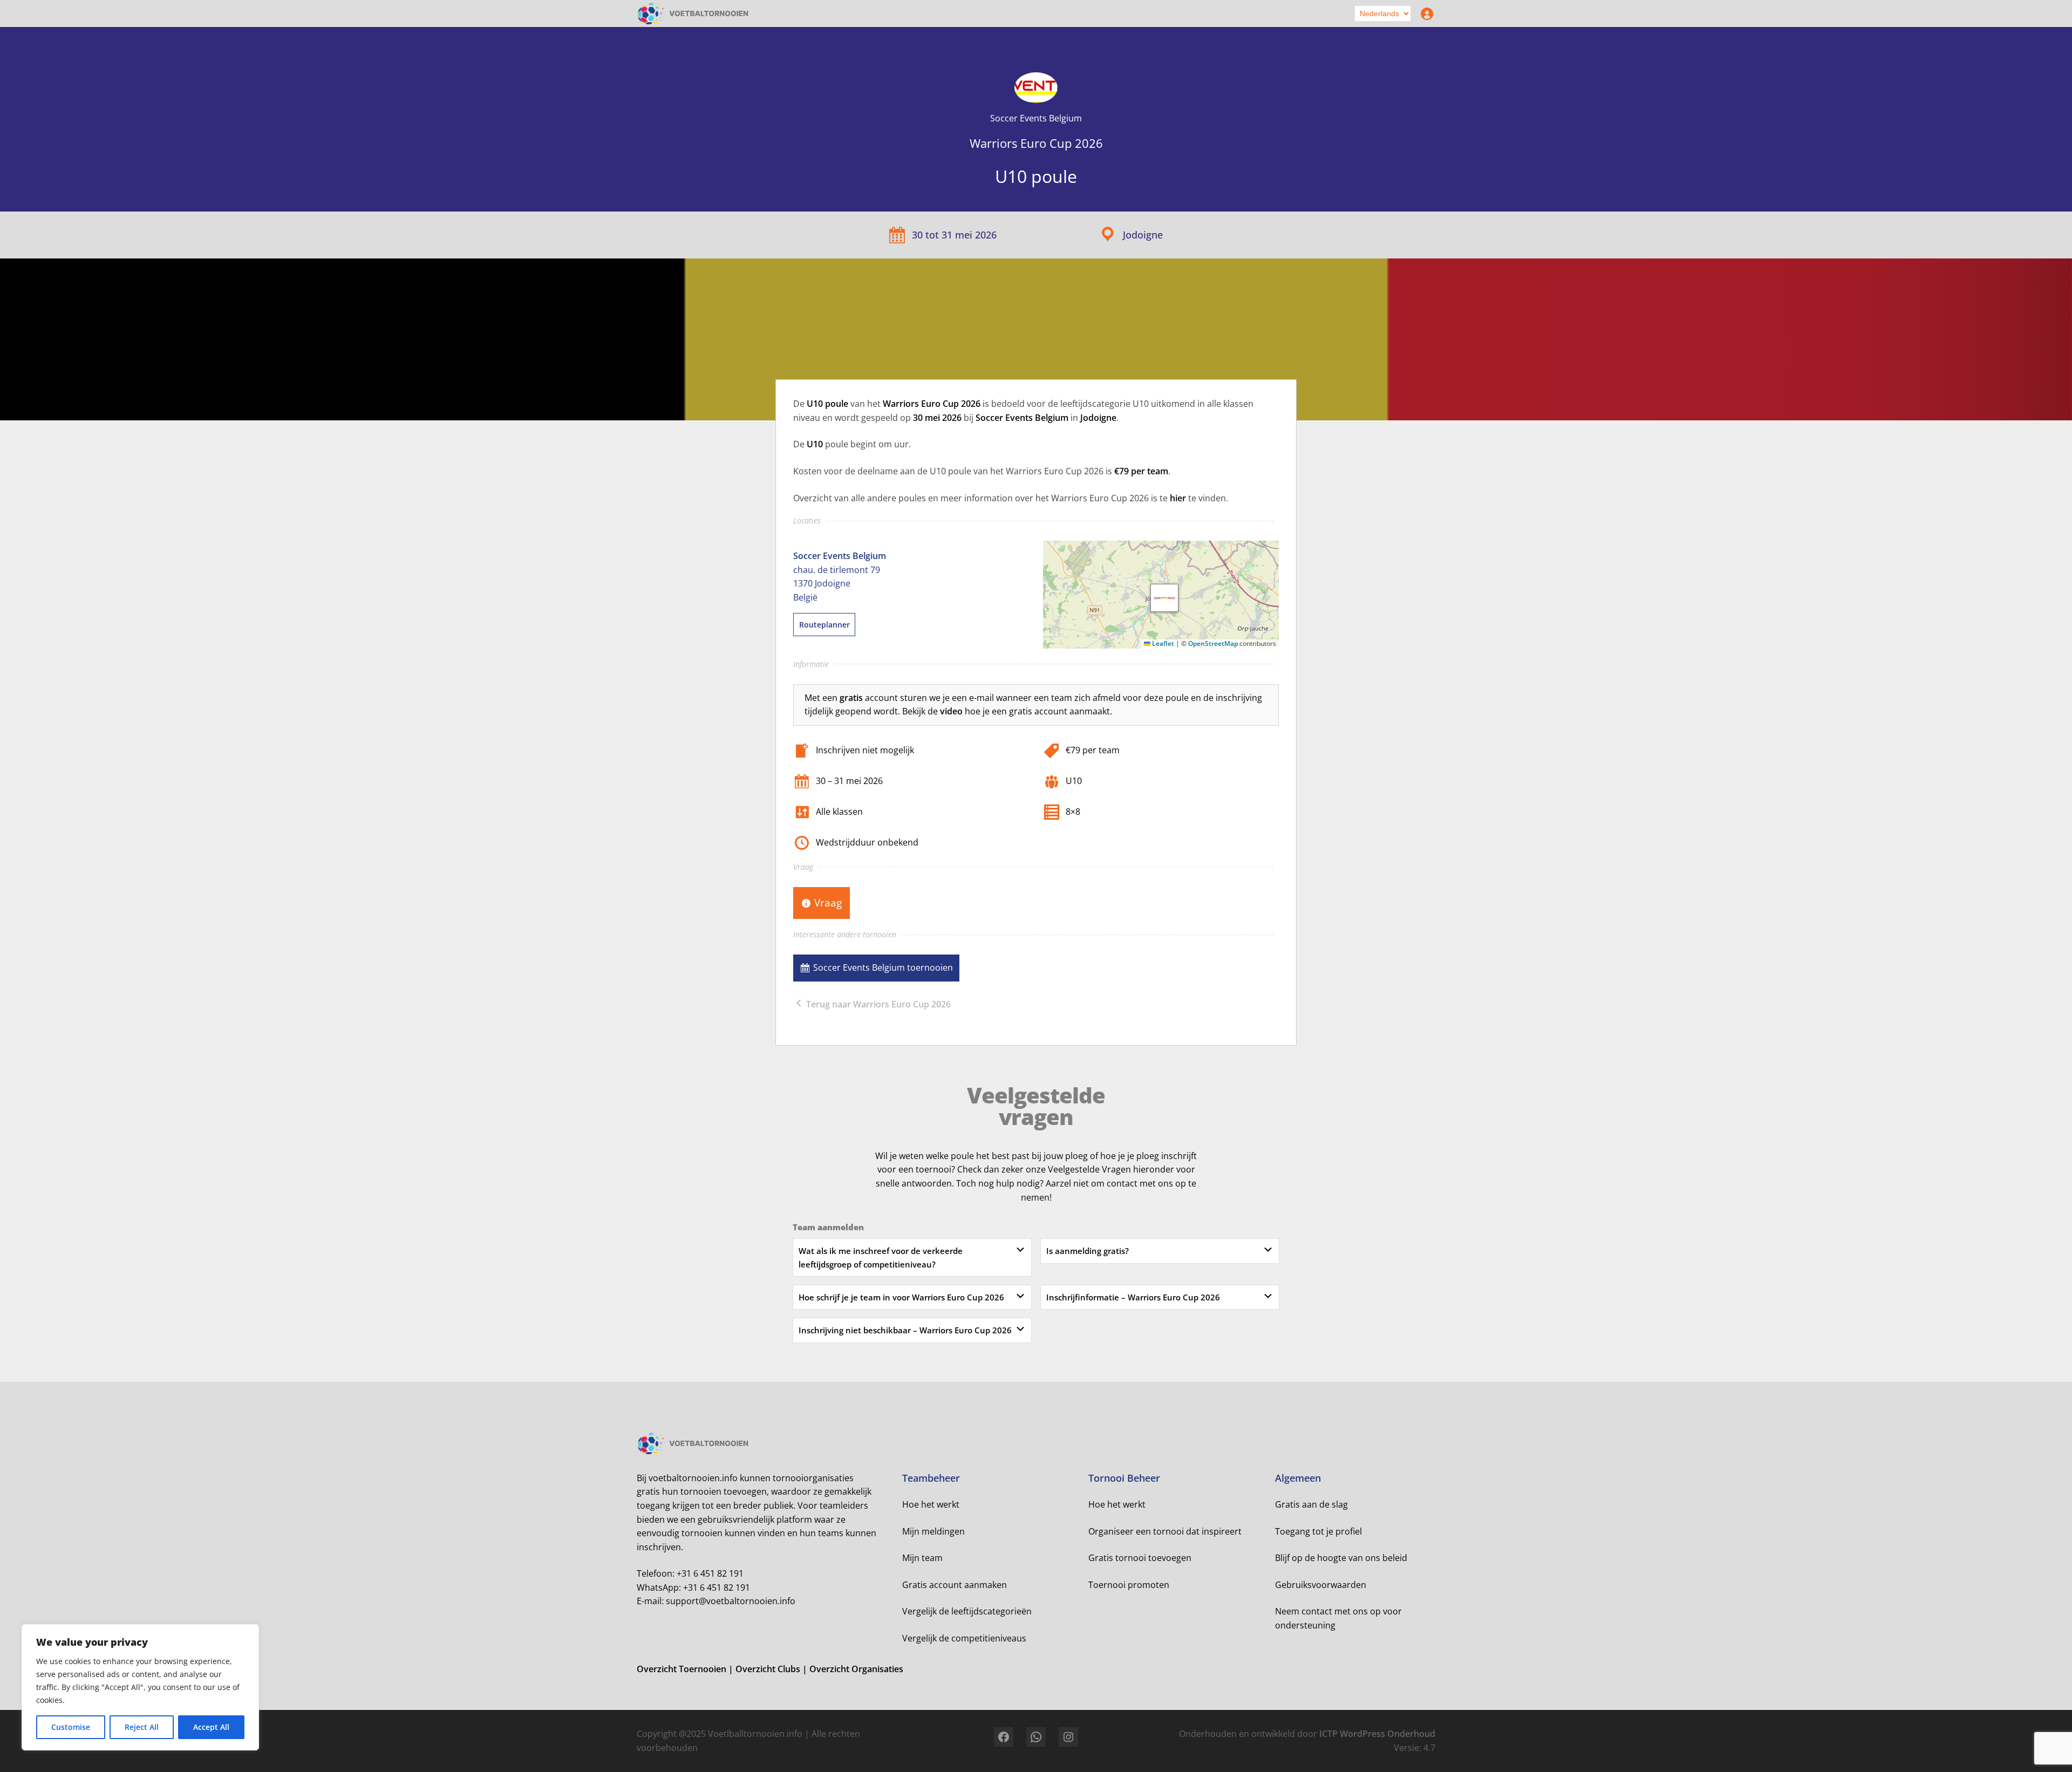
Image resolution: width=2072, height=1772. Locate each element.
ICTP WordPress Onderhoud (1377, 1734)
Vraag (828, 902)
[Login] (1424, 13)
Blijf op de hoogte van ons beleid (1341, 1558)
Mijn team (922, 1558)
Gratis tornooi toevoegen (1140, 1558)
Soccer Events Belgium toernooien (883, 967)
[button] (1164, 598)
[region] (140, 1687)
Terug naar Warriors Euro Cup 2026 (877, 1004)
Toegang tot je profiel (1318, 1531)
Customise (71, 1727)
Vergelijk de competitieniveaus (964, 1638)
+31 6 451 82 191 (710, 1573)
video (951, 711)
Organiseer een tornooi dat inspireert (1165, 1531)
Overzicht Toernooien (683, 1669)
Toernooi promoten (1129, 1585)
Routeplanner (824, 625)
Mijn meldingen (933, 1531)
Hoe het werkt (931, 1504)
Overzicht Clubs (769, 1669)
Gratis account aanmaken (955, 1585)
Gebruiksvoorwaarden (1321, 1585)
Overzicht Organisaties (856, 1669)
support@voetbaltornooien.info (731, 1601)
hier (1178, 498)
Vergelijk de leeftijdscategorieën (967, 1611)
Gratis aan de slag (1311, 1504)
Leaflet (1162, 643)
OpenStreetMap (1213, 643)
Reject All (142, 1727)
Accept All (211, 1727)
